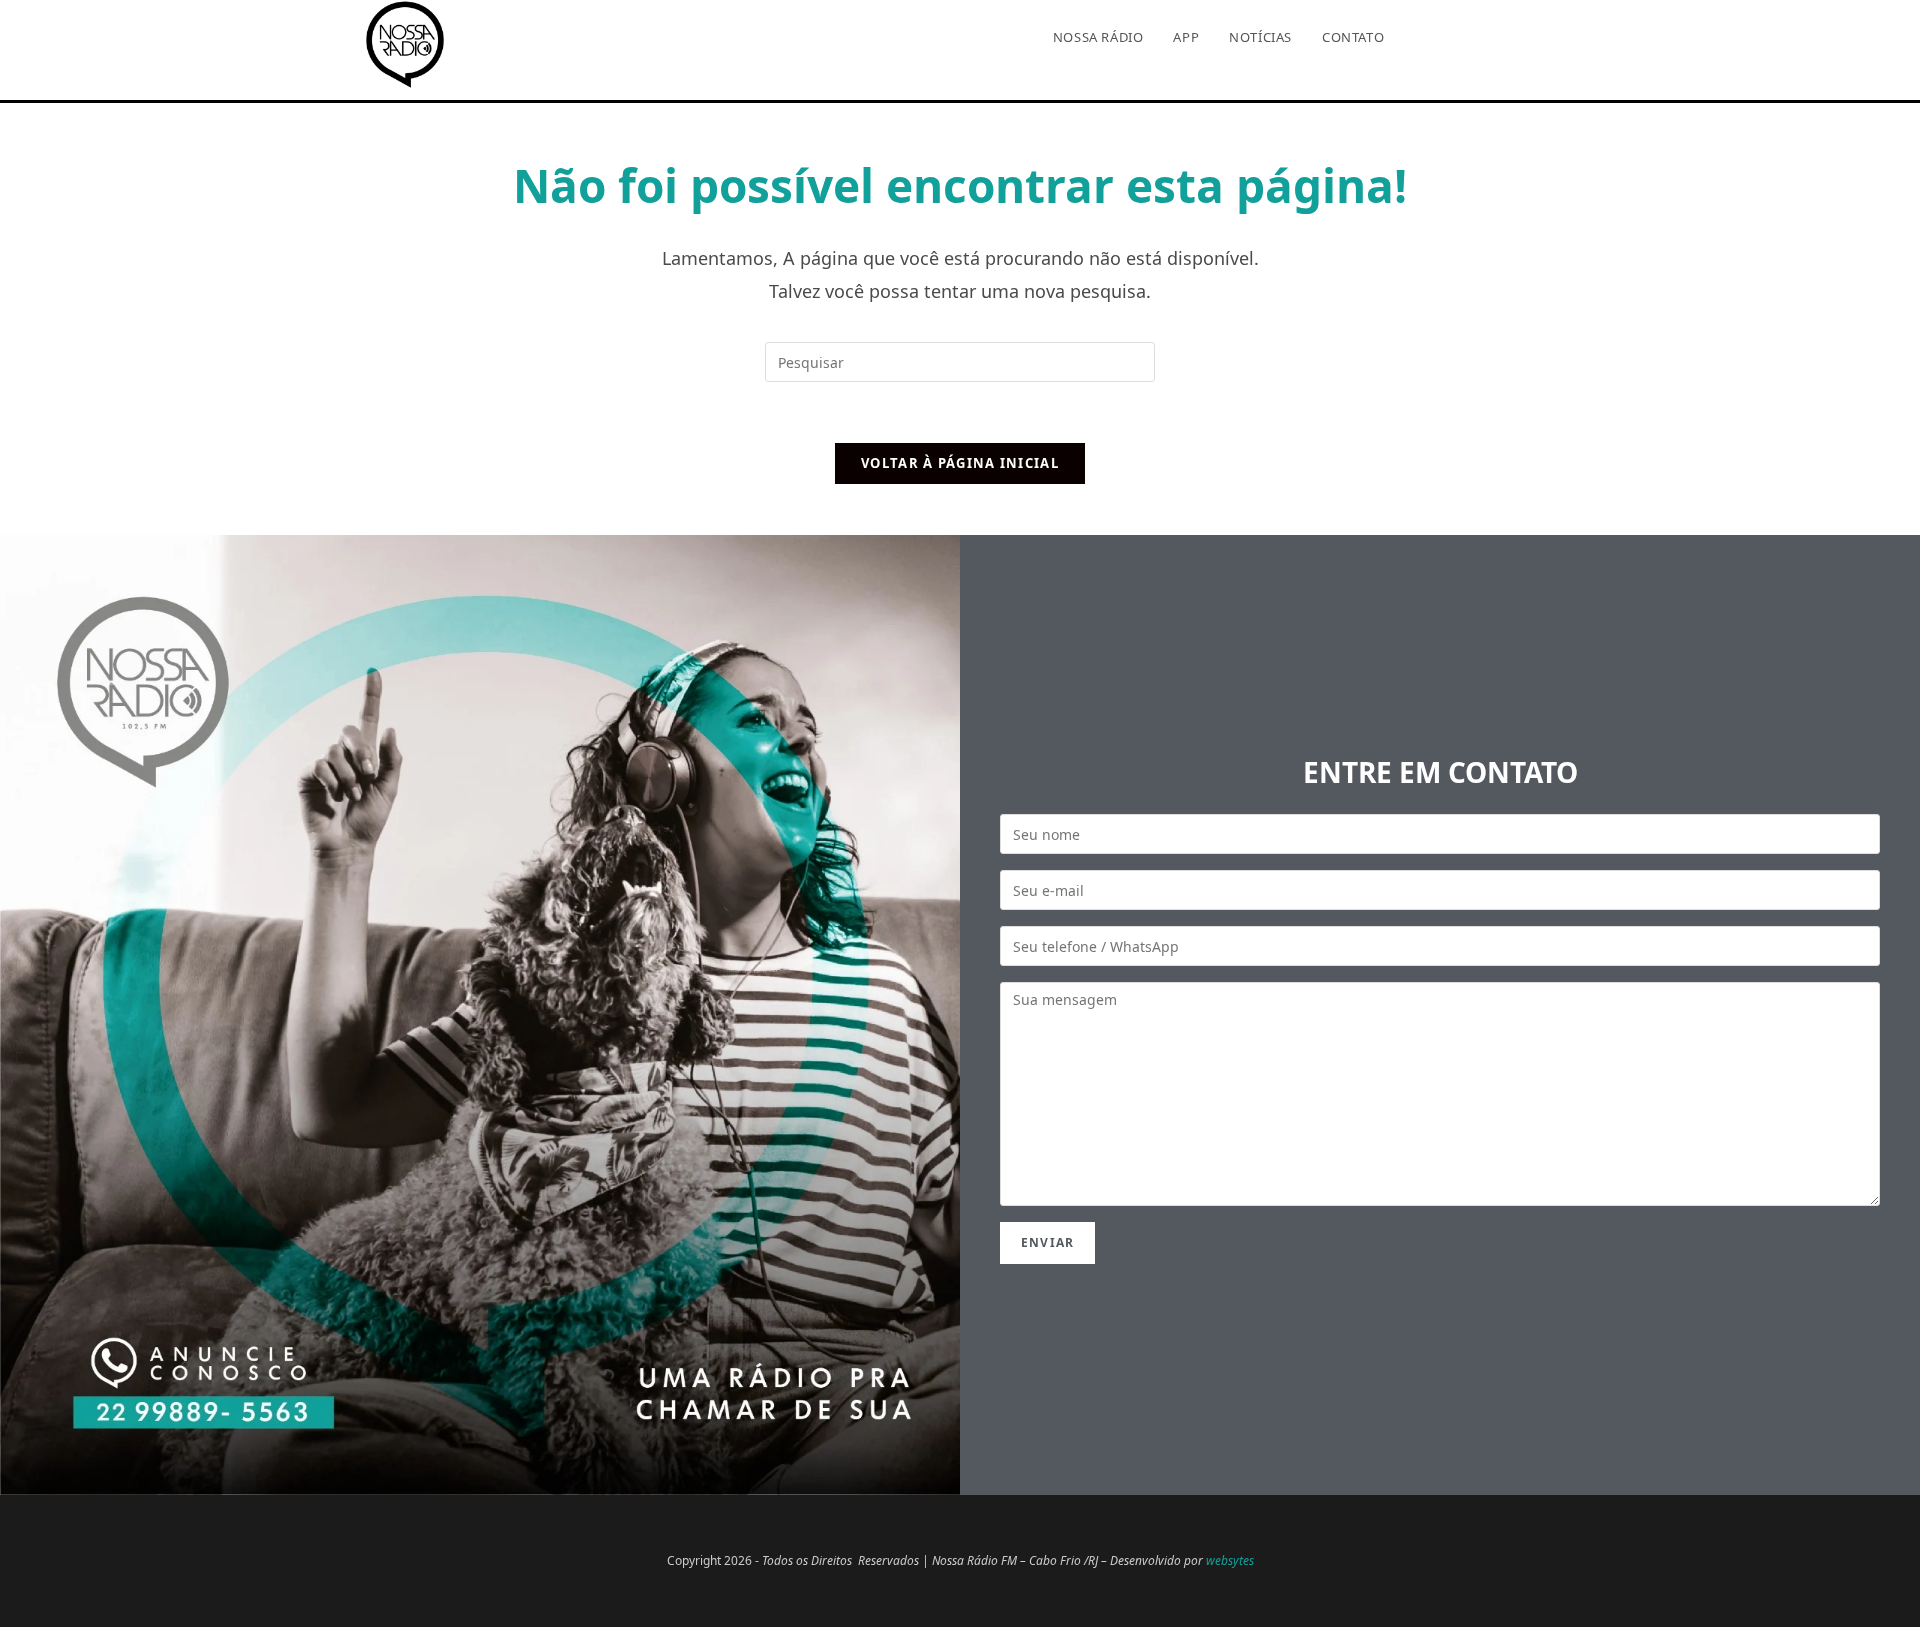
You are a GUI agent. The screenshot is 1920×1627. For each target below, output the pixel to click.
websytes (1230, 1560)
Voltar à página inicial (960, 463)
